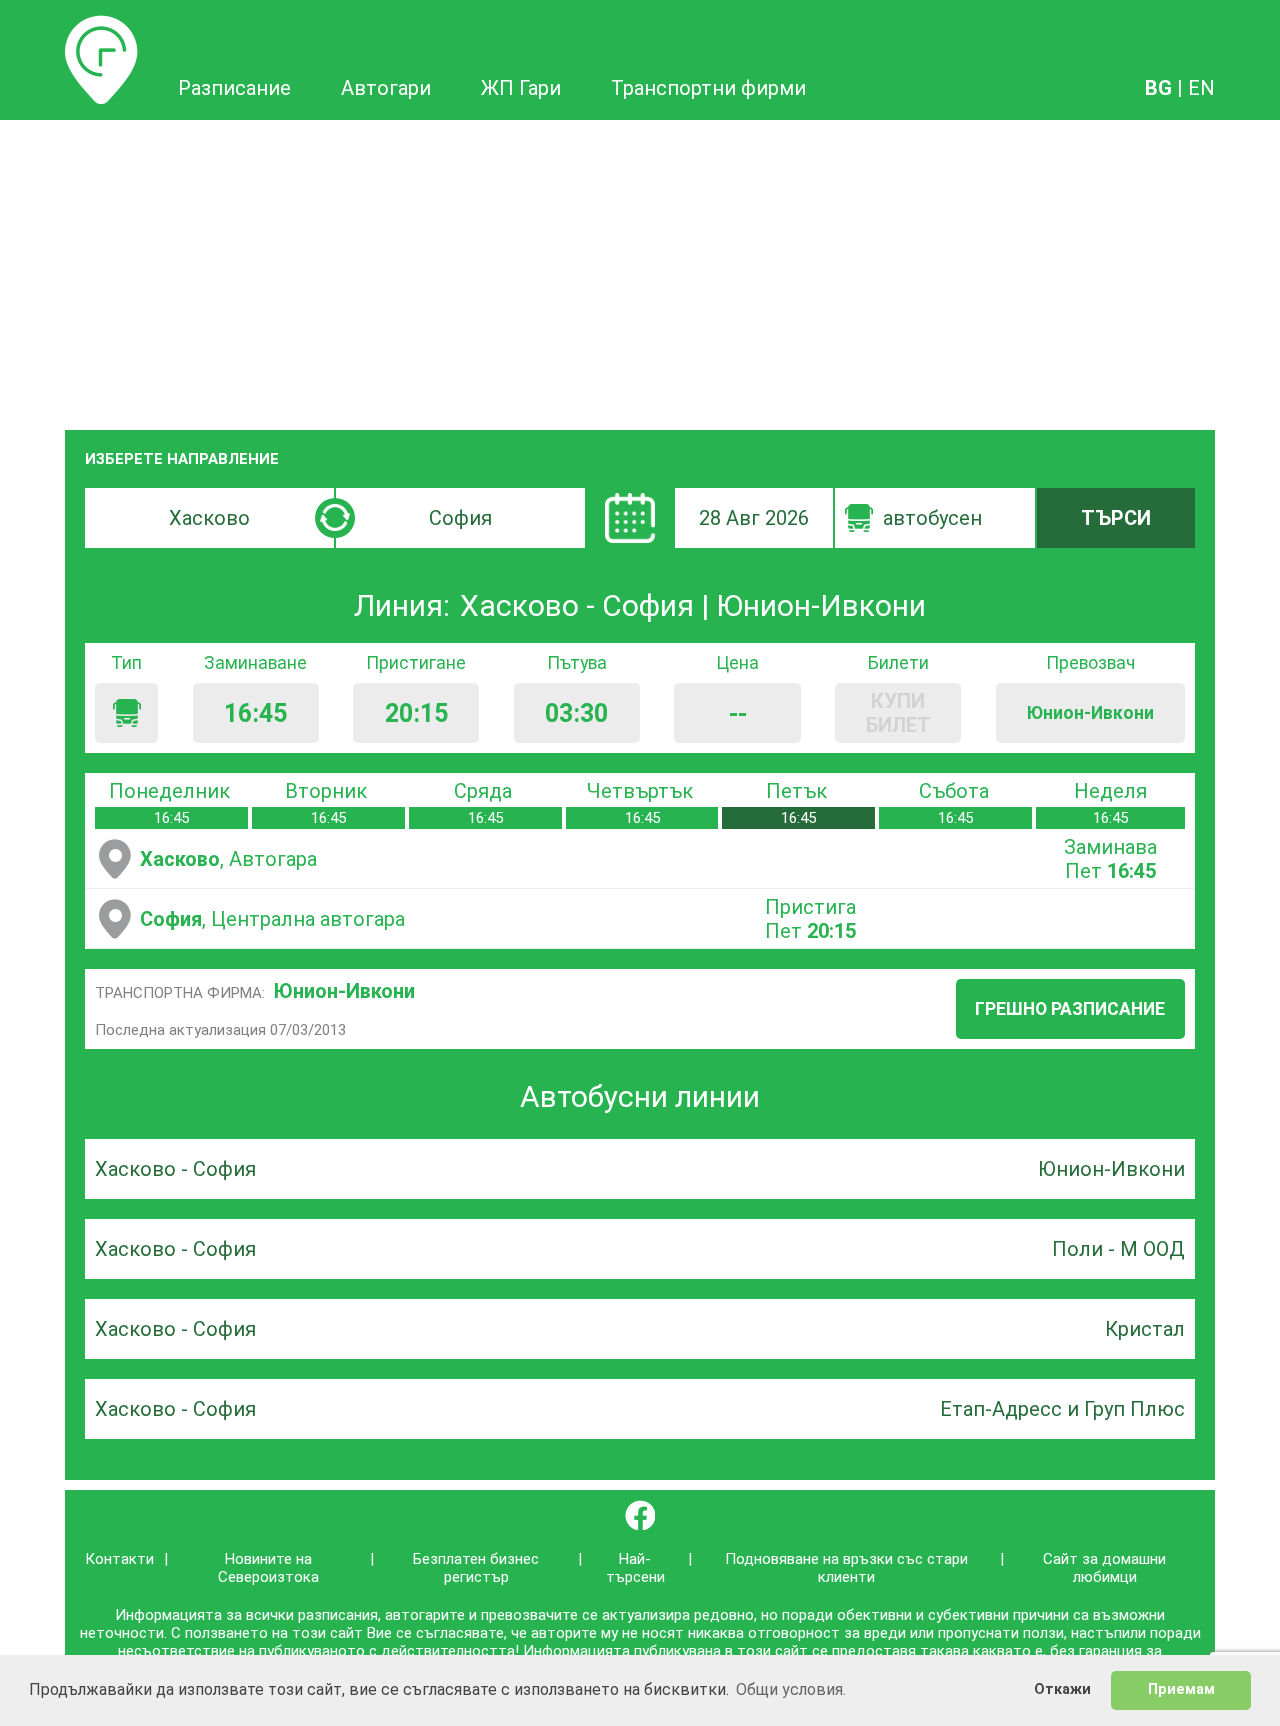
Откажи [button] (1062, 1689)
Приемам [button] (1181, 1689)
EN (1201, 88)
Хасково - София (175, 1169)
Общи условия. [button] (791, 1689)
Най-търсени (635, 1568)
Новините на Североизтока (268, 1568)
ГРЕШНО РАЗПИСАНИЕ (1070, 1009)
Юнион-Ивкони (344, 991)
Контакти (119, 1559)
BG (1158, 88)
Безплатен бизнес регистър (476, 1568)
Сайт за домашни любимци (1104, 1568)
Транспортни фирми (708, 88)
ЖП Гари (521, 88)
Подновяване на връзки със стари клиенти (846, 1568)
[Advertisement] (640, 270)
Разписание (101, 27)
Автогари (386, 88)
